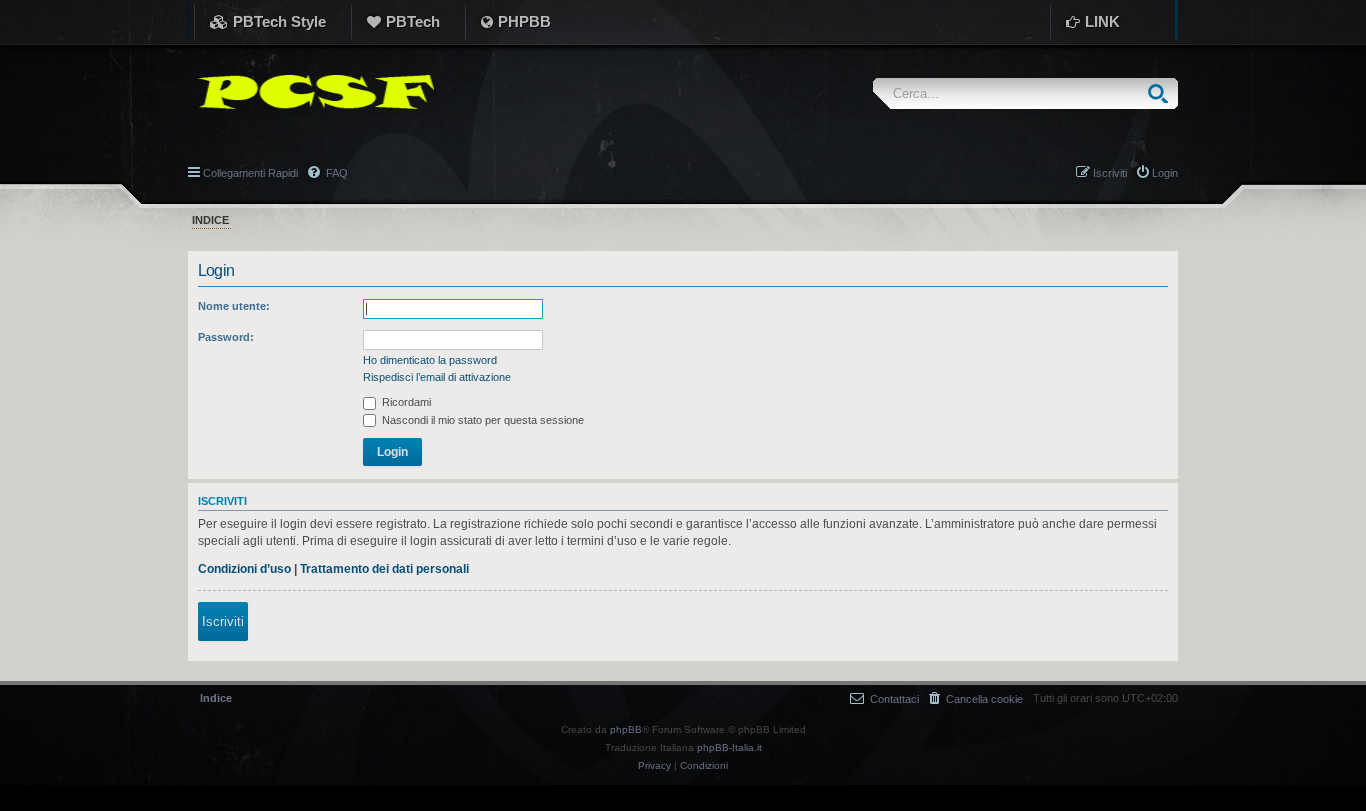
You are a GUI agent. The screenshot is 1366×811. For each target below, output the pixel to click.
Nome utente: (234, 306)
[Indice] (311, 92)
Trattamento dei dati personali (384, 569)
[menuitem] (976, 698)
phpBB (626, 729)
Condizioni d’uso (244, 569)
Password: (226, 337)
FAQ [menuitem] (335, 173)
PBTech (413, 21)
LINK (1102, 21)
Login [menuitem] (1165, 173)
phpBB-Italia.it (729, 747)
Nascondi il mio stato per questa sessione (481, 420)
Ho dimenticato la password (430, 360)
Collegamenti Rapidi (250, 173)
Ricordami (405, 402)
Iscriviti (223, 621)
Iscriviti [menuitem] (1110, 173)
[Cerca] (1162, 93)
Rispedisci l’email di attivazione (437, 377)
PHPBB (524, 21)
